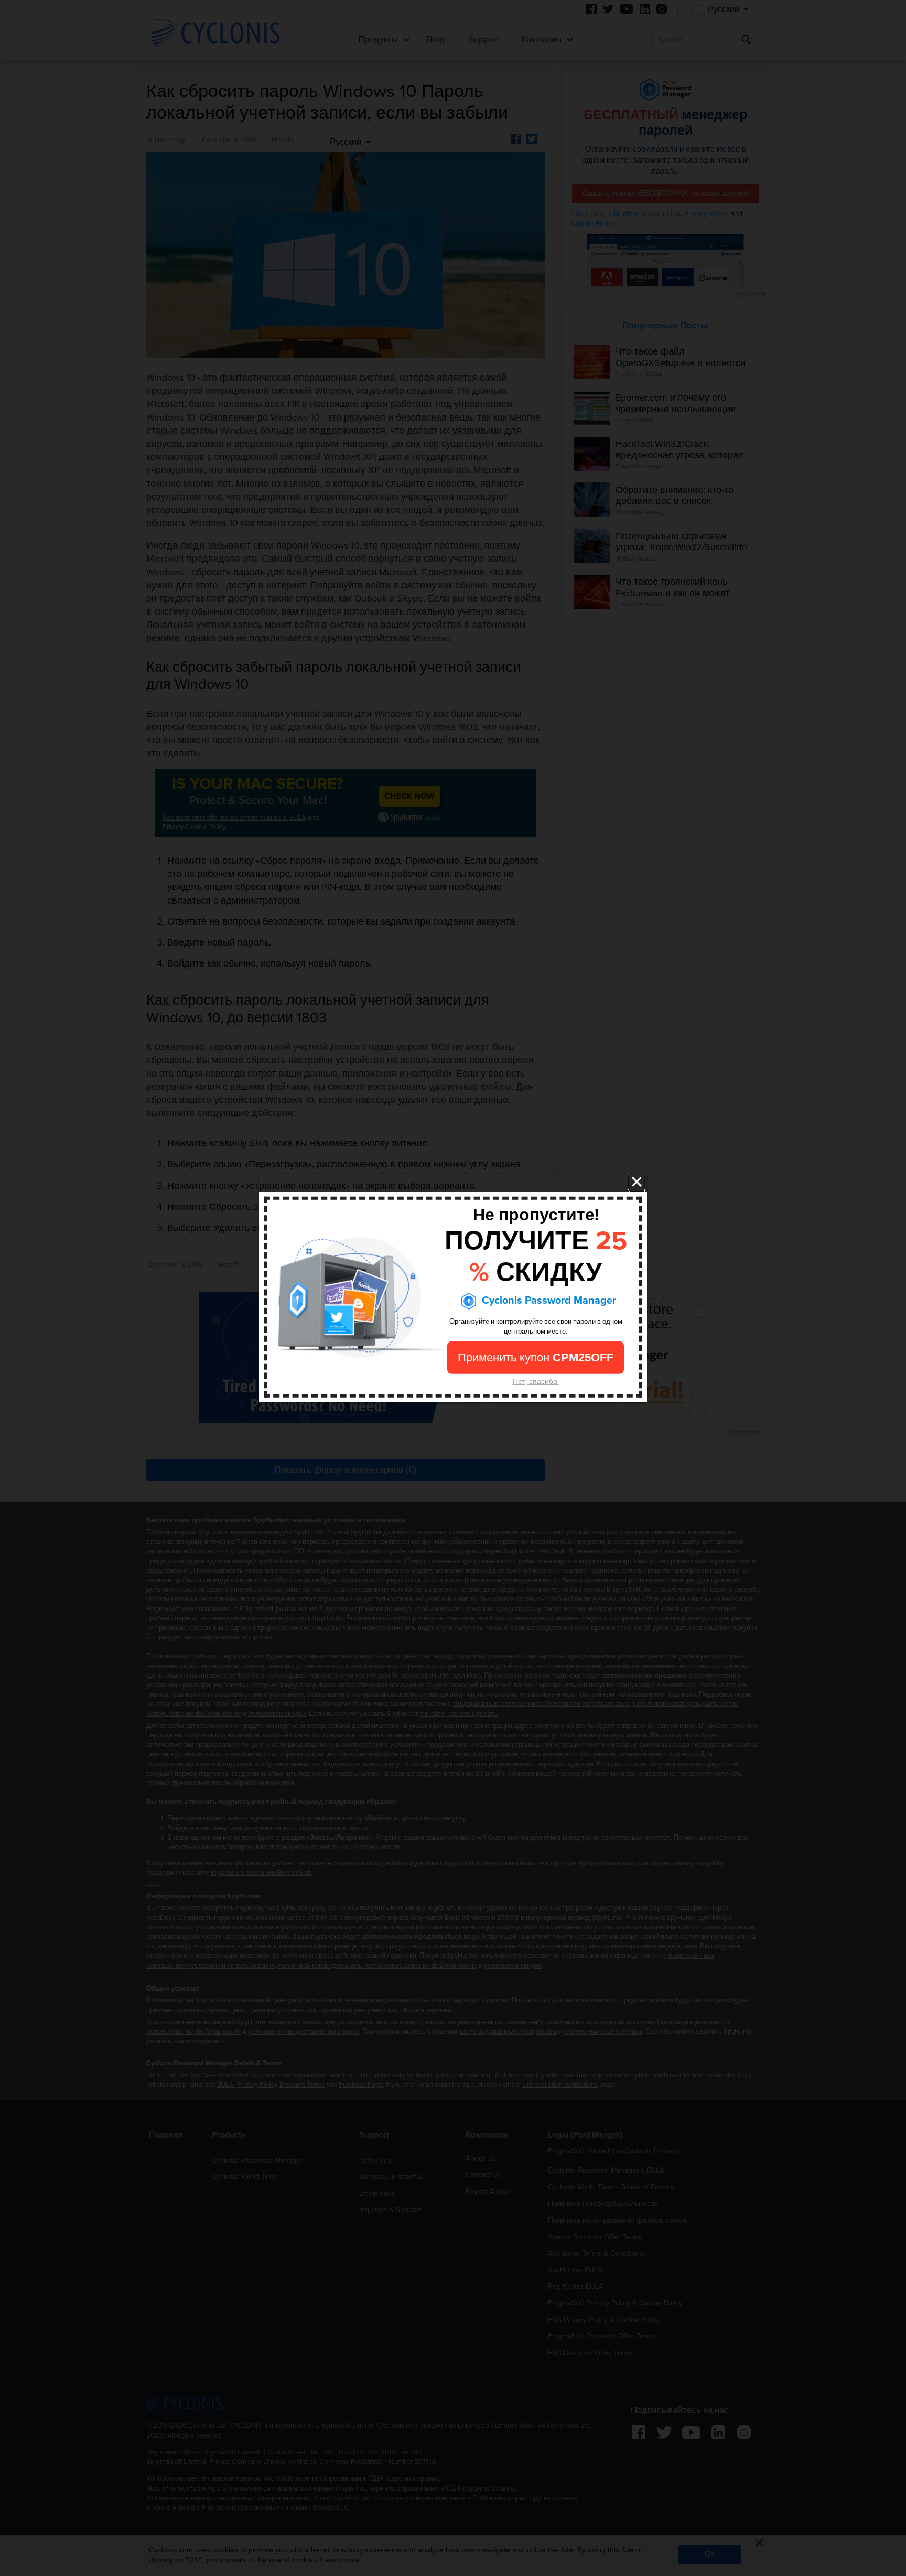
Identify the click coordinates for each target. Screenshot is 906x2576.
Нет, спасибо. (536, 1382)
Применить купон (536, 1358)
